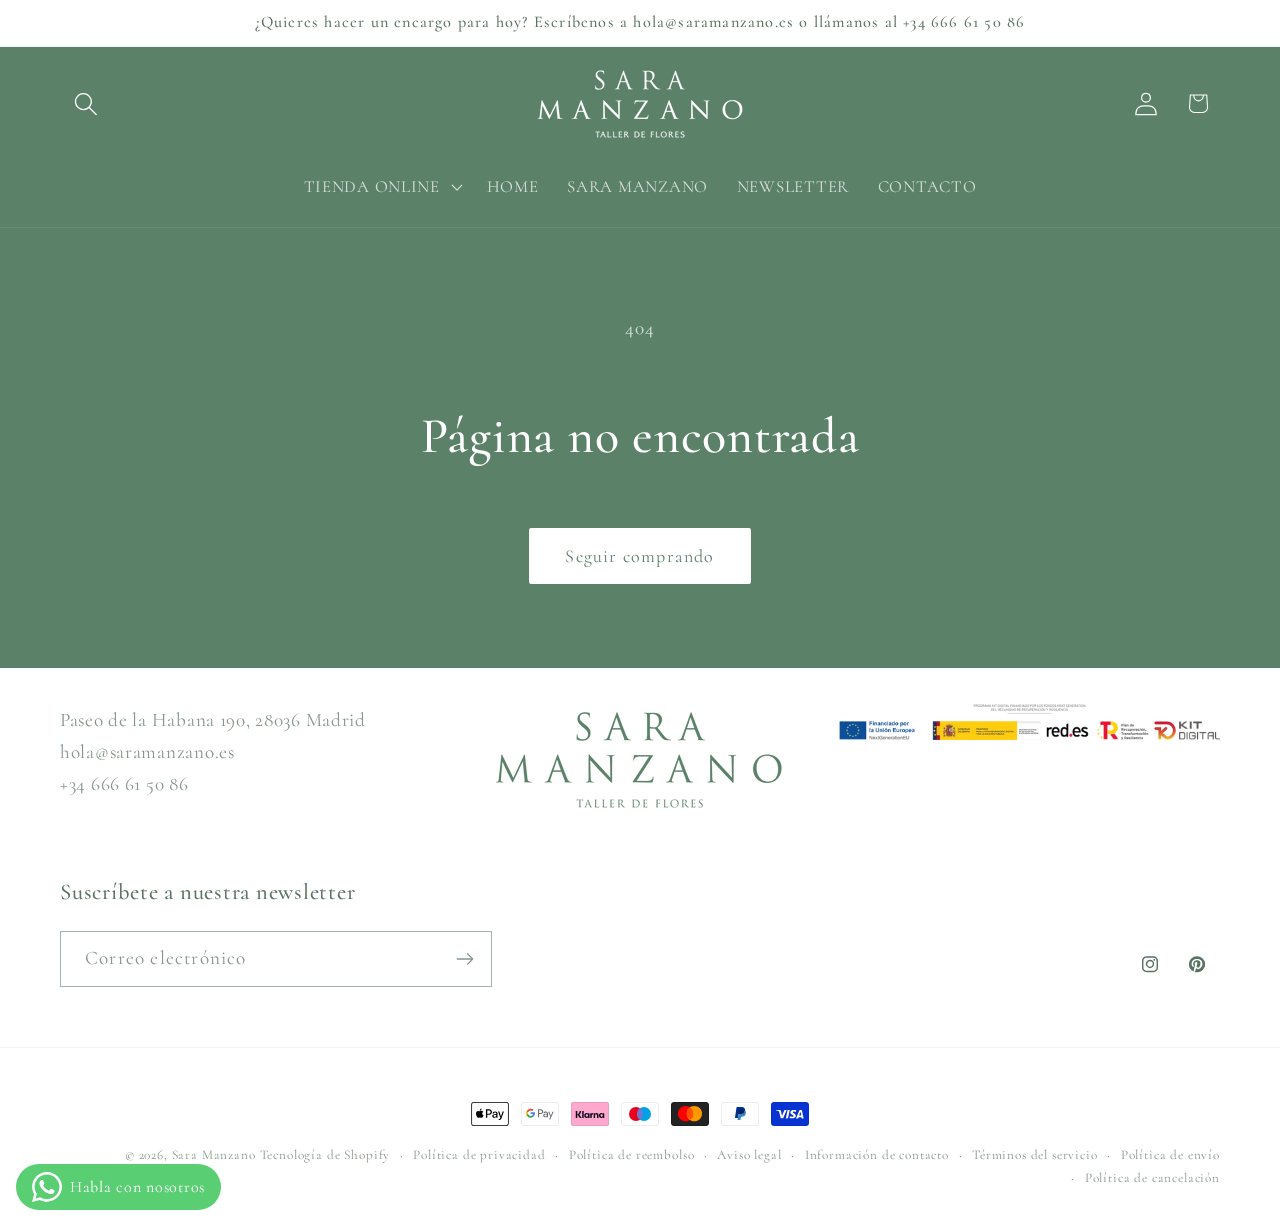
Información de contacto (877, 1155)
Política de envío (1170, 1155)
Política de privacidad (479, 1155)
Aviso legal (749, 1155)
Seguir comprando (639, 556)
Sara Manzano (214, 1155)
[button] (86, 103)
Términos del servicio (1035, 1155)
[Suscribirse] (464, 959)
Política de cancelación (1152, 1178)
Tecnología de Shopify (325, 1155)
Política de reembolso (632, 1155)
